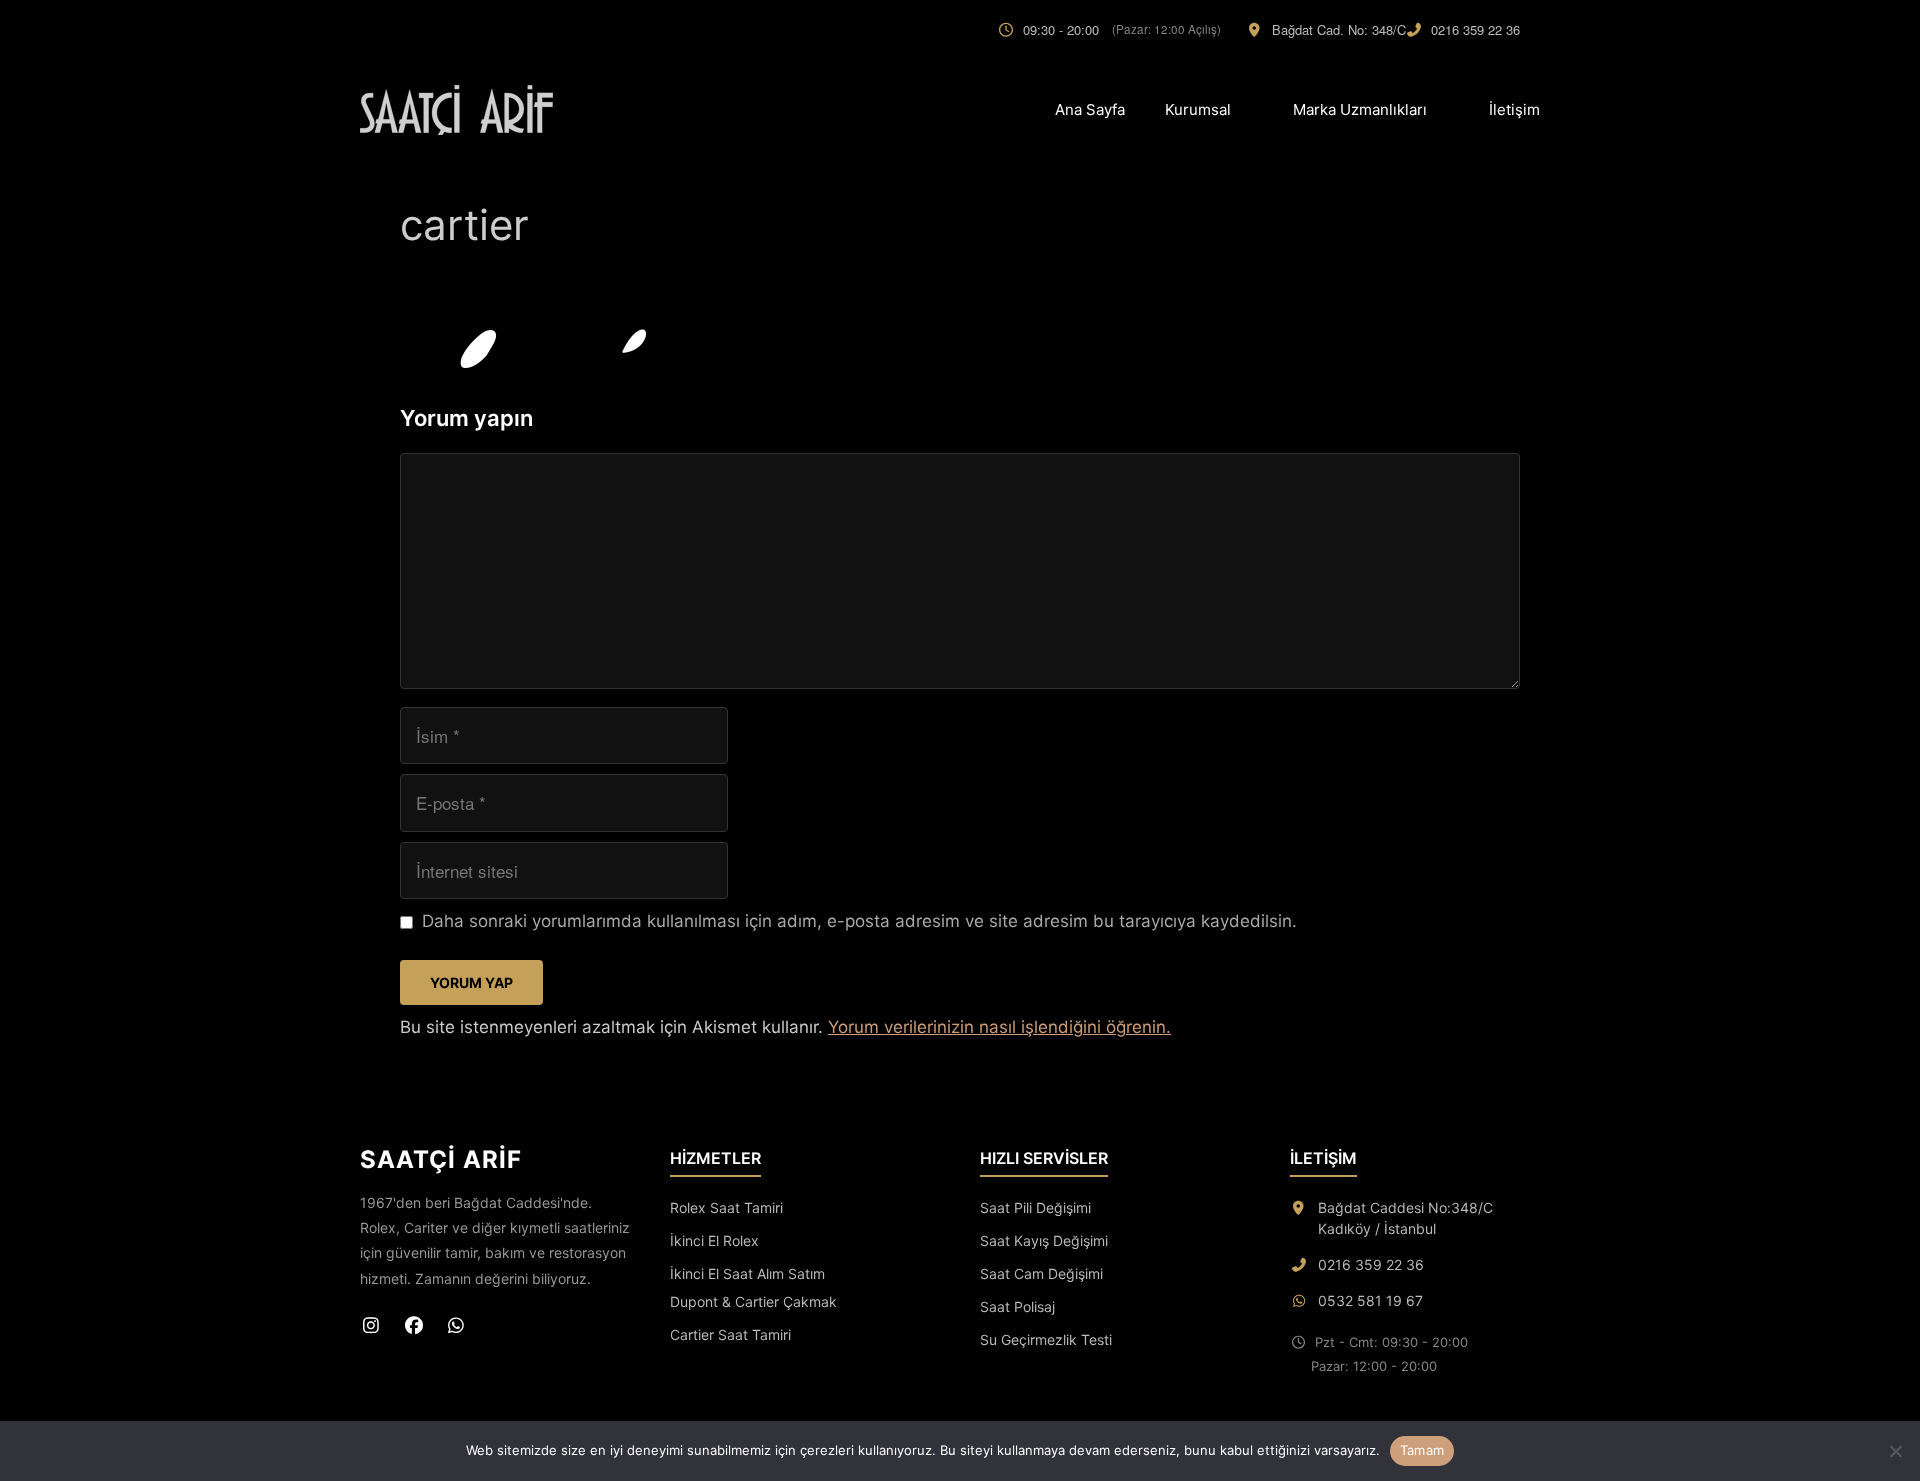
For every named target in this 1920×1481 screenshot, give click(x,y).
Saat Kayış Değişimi (1044, 1240)
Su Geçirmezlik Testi (1046, 1339)
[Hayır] (1895, 1451)
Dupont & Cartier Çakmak (753, 1301)
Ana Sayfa (1090, 109)
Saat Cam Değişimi (1041, 1273)
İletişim (1514, 109)
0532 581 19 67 (1370, 1300)
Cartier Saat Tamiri (730, 1334)
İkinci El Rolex (714, 1240)
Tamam (1422, 1450)
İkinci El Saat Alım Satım (747, 1273)
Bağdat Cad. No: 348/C (1339, 29)
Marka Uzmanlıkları (1360, 109)
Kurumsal (1198, 109)
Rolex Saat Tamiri (726, 1207)
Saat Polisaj (1017, 1306)
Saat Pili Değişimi (1035, 1207)
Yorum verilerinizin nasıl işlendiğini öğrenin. (999, 1027)
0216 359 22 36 (1475, 29)
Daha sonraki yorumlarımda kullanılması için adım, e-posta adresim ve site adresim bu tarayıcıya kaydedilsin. (859, 921)
